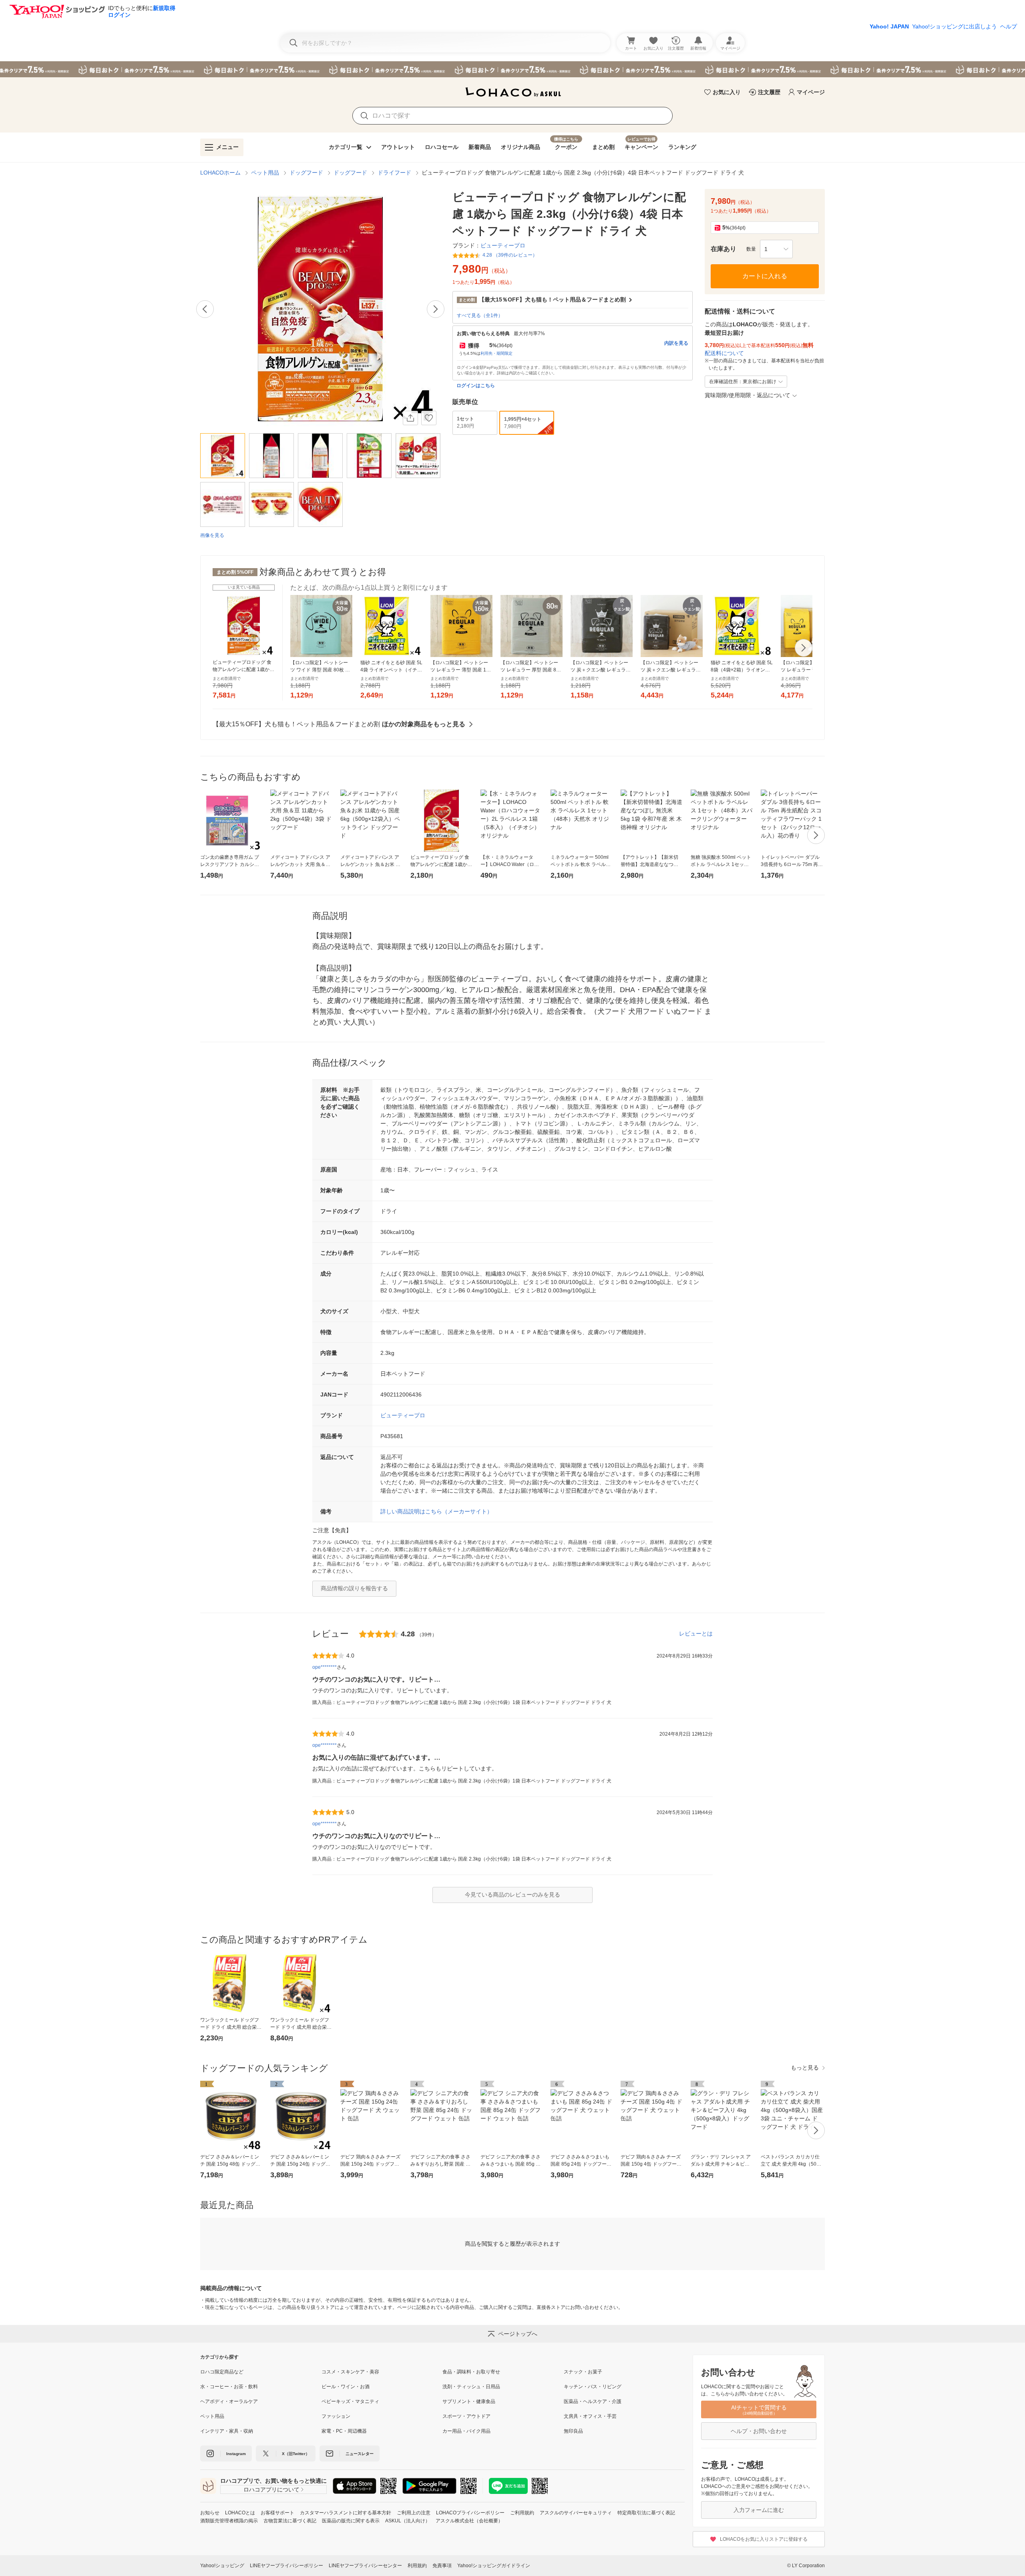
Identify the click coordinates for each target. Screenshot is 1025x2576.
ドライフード (394, 173)
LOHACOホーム (220, 173)
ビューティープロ (403, 1415)
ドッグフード (306, 173)
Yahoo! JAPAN (889, 26)
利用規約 (417, 2566)
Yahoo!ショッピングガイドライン (494, 2566)
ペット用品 (265, 173)
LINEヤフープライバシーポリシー (286, 2566)
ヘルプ (1009, 26)
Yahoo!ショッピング (222, 2566)
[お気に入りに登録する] (429, 418)
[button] (776, 249)
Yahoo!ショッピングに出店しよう (955, 26)
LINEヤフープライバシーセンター (365, 2566)
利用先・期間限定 (496, 353)
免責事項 (442, 2566)
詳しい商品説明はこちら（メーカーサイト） (436, 1511)
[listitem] (261, 2372)
